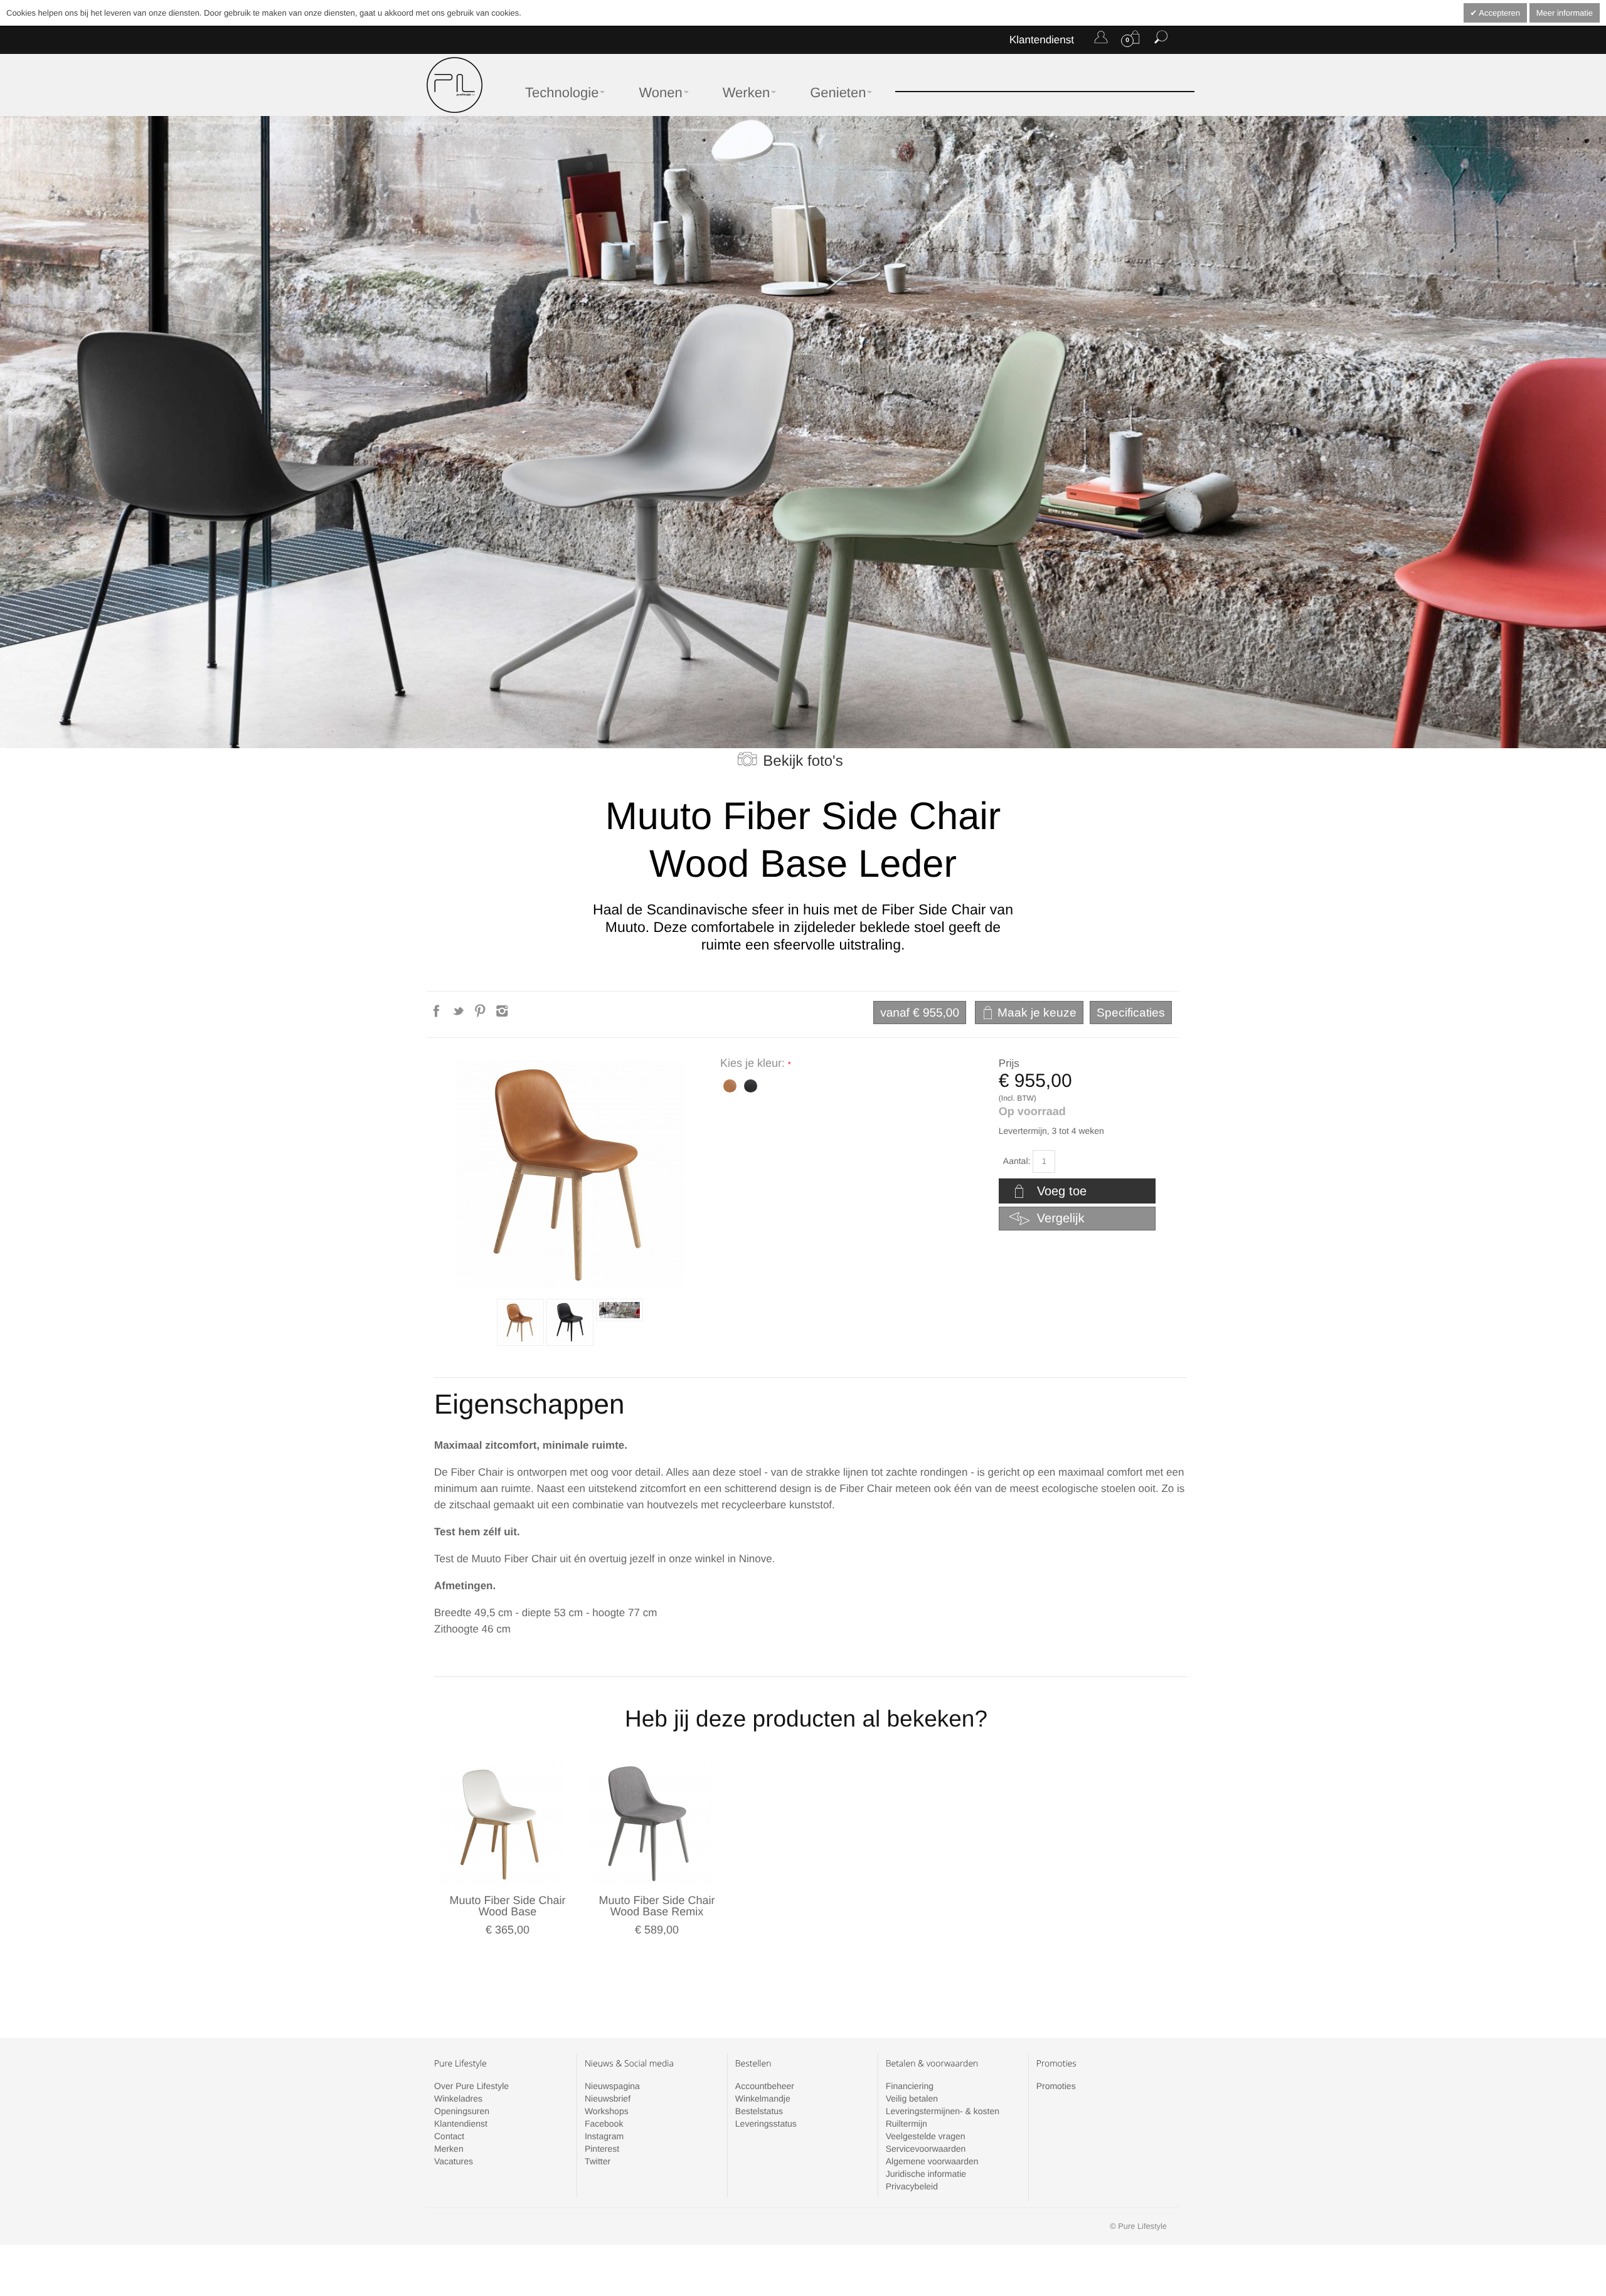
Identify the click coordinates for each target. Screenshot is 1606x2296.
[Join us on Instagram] (502, 1015)
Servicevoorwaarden (926, 2149)
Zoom (570, 1174)
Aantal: (1017, 1161)
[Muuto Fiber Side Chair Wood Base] (501, 1823)
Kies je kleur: (754, 1063)
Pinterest (602, 2149)
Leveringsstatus (766, 2124)
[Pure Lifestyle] (455, 85)
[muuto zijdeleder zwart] (749, 1085)
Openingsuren (462, 2111)
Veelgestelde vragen (926, 2136)
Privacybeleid (912, 2186)
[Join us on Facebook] (438, 1015)
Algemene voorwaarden (932, 2161)
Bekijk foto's (803, 761)
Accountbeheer (765, 2086)
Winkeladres (458, 2098)
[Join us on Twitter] (460, 1015)
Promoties (1056, 2086)
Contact (449, 2136)
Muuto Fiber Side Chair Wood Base (507, 1906)
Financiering (910, 2086)
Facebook (604, 2124)
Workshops (607, 2111)
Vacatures (454, 2161)
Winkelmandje (763, 2098)
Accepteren (1498, 13)
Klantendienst (1042, 40)
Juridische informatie (926, 2174)
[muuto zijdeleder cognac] (729, 1085)
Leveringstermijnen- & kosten (943, 2111)
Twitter (598, 2161)
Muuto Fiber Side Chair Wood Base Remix (657, 1906)
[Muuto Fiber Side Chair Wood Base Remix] (651, 1823)
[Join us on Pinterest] (481, 1015)
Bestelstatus (759, 2111)
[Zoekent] (1161, 40)
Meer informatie (1565, 13)
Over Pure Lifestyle (471, 2086)
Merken (449, 2149)
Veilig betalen (912, 2098)
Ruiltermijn (907, 2124)
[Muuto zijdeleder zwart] (570, 1322)
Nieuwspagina (612, 2086)
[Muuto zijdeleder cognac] (520, 1322)
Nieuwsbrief (608, 2098)
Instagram (604, 2136)
